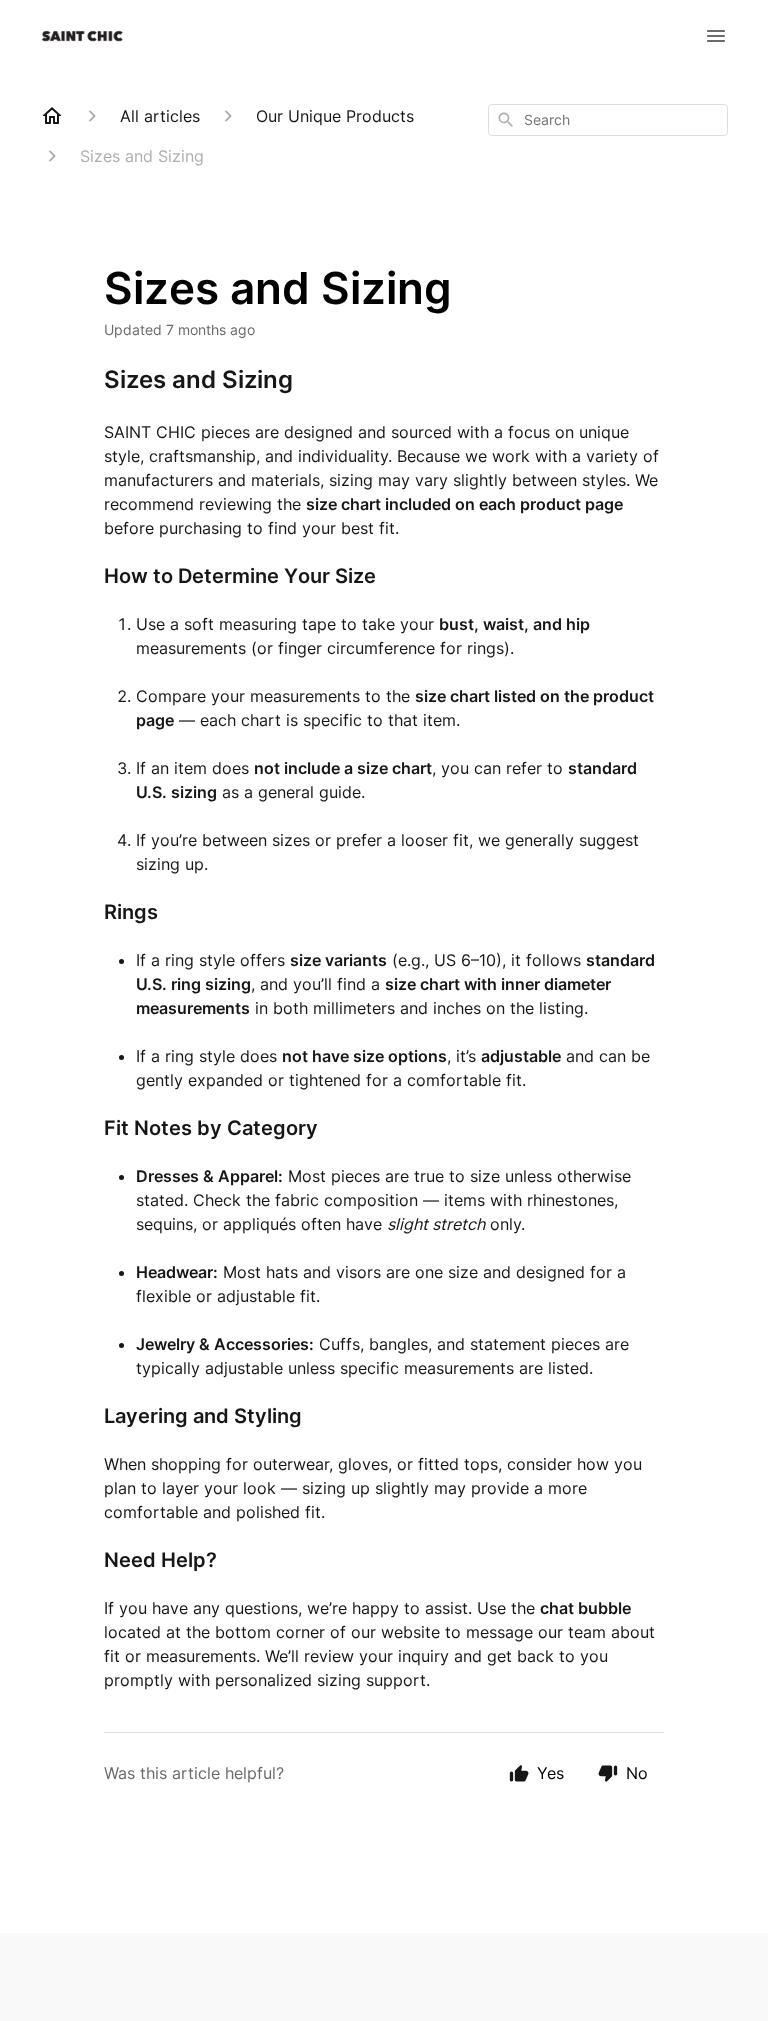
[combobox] (608, 120)
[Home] (52, 116)
